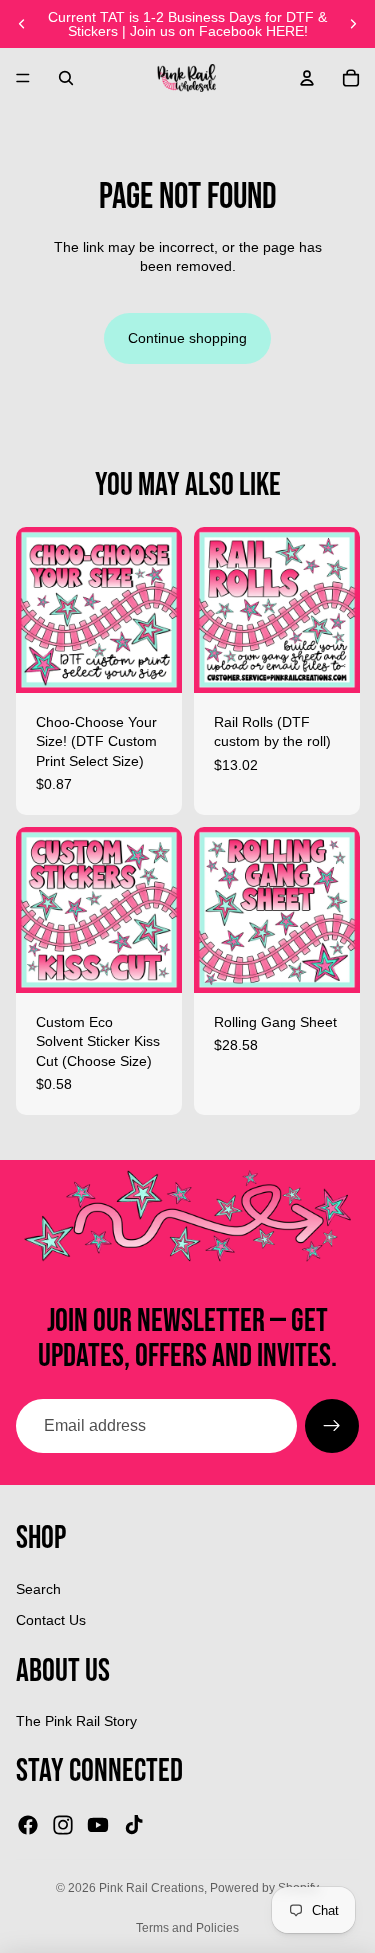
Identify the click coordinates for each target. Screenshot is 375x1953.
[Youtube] (98, 1825)
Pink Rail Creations (151, 1888)
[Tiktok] (134, 1825)
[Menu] (23, 78)
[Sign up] (332, 1426)
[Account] (307, 78)
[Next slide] (353, 24)
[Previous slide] (22, 24)
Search (38, 1589)
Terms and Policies (187, 1928)
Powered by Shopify (264, 1888)
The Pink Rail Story (76, 1721)
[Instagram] (63, 1825)
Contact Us (51, 1620)
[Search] (66, 78)
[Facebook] (28, 1825)
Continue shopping (187, 338)
